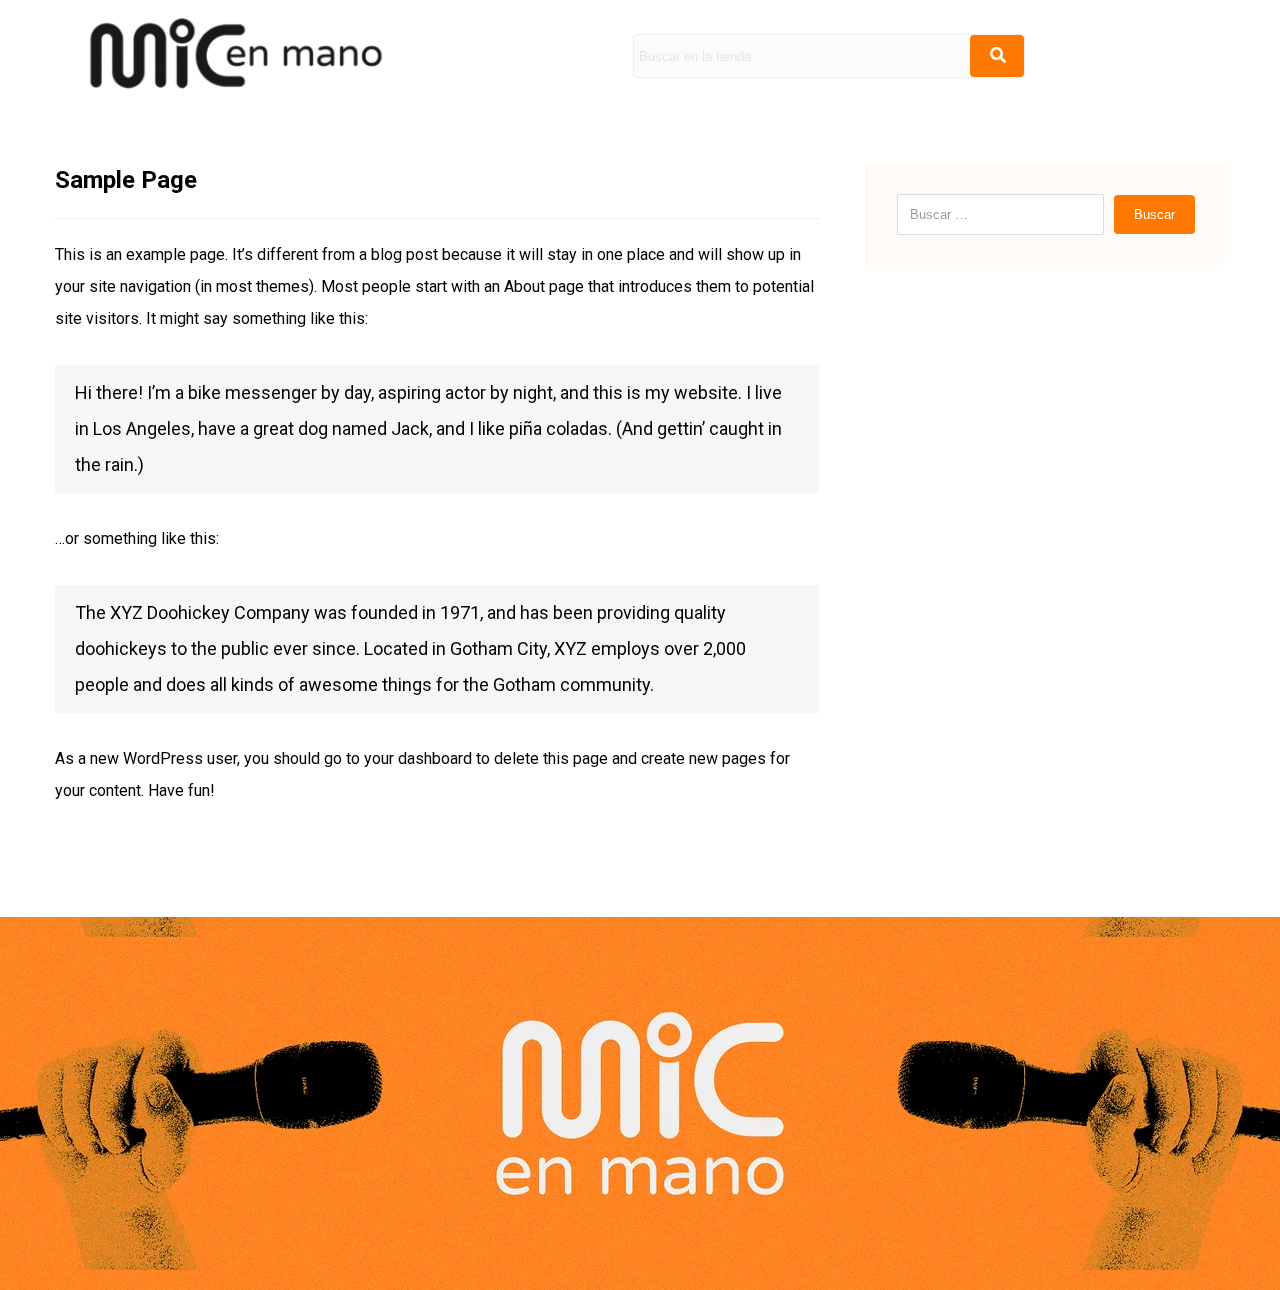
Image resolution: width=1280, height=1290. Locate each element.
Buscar (1154, 214)
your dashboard (418, 758)
